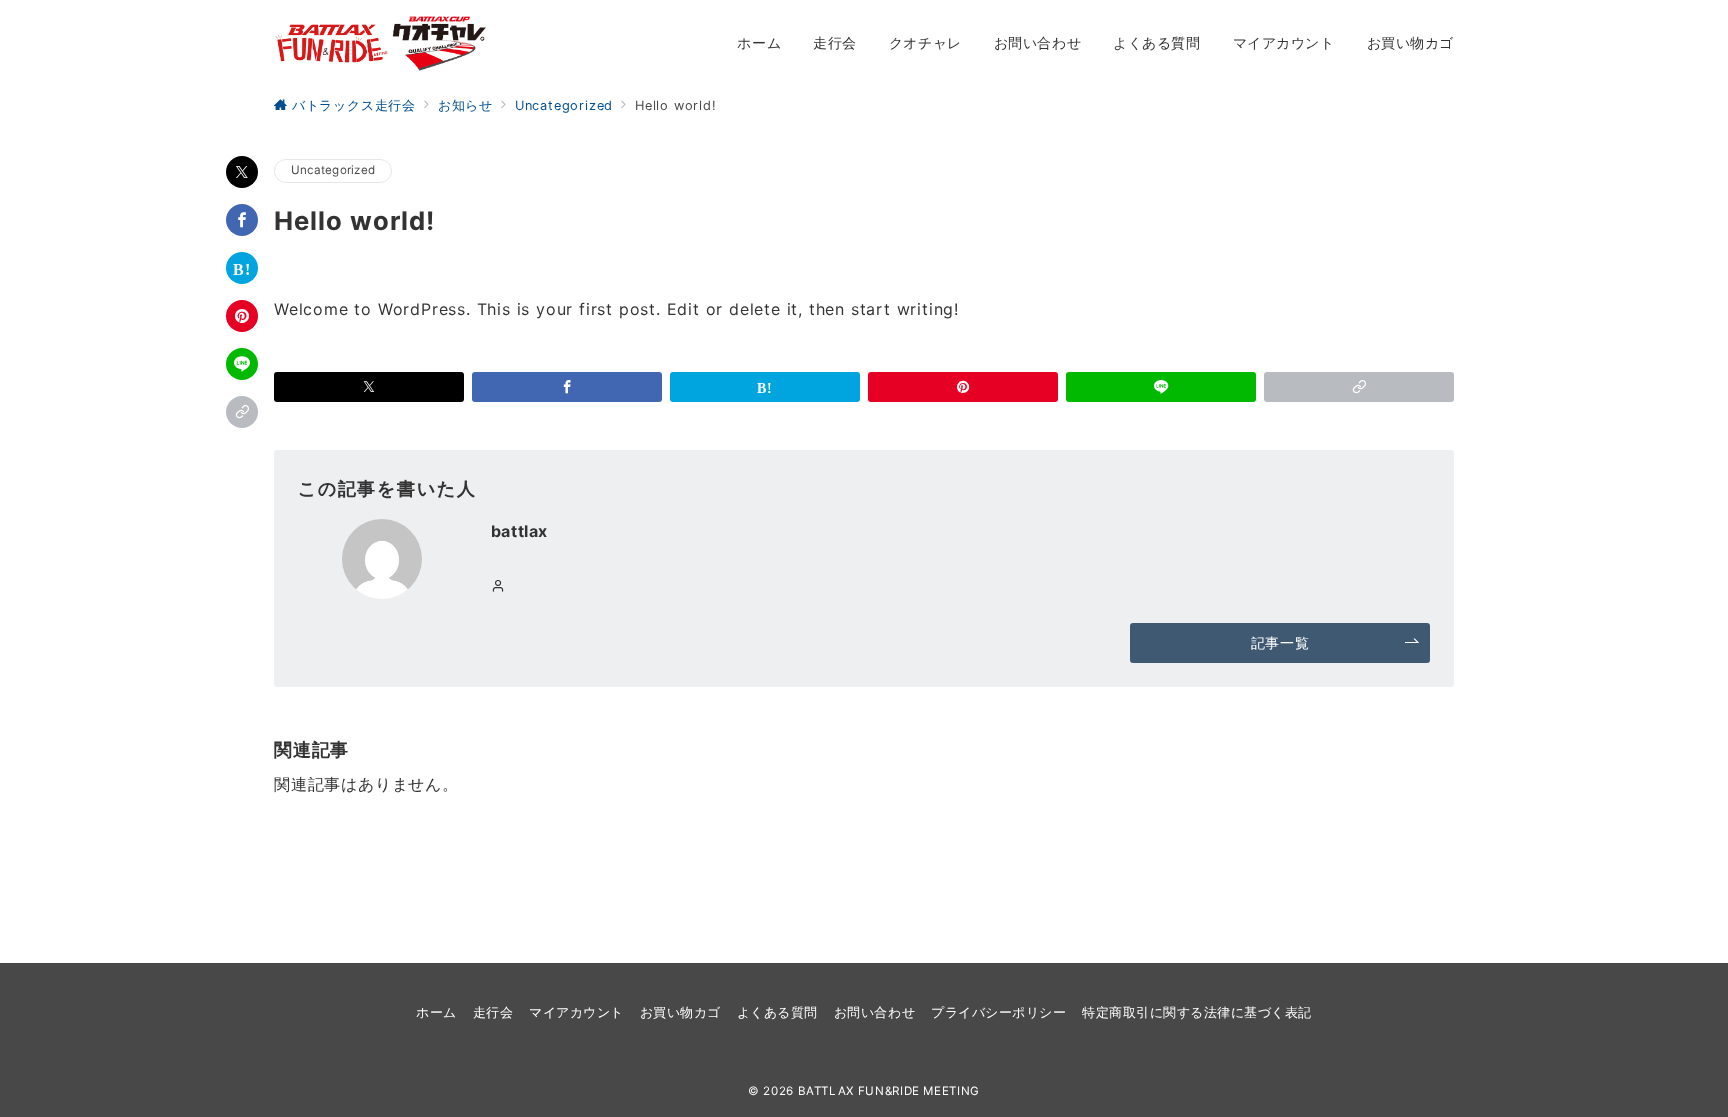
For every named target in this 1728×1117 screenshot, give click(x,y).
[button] (242, 412)
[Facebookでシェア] (242, 220)
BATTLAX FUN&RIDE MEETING (889, 1091)
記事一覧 (1280, 642)
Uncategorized (333, 170)
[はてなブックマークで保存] (242, 268)
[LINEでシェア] (242, 364)
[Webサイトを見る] (498, 586)
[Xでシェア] (242, 172)
